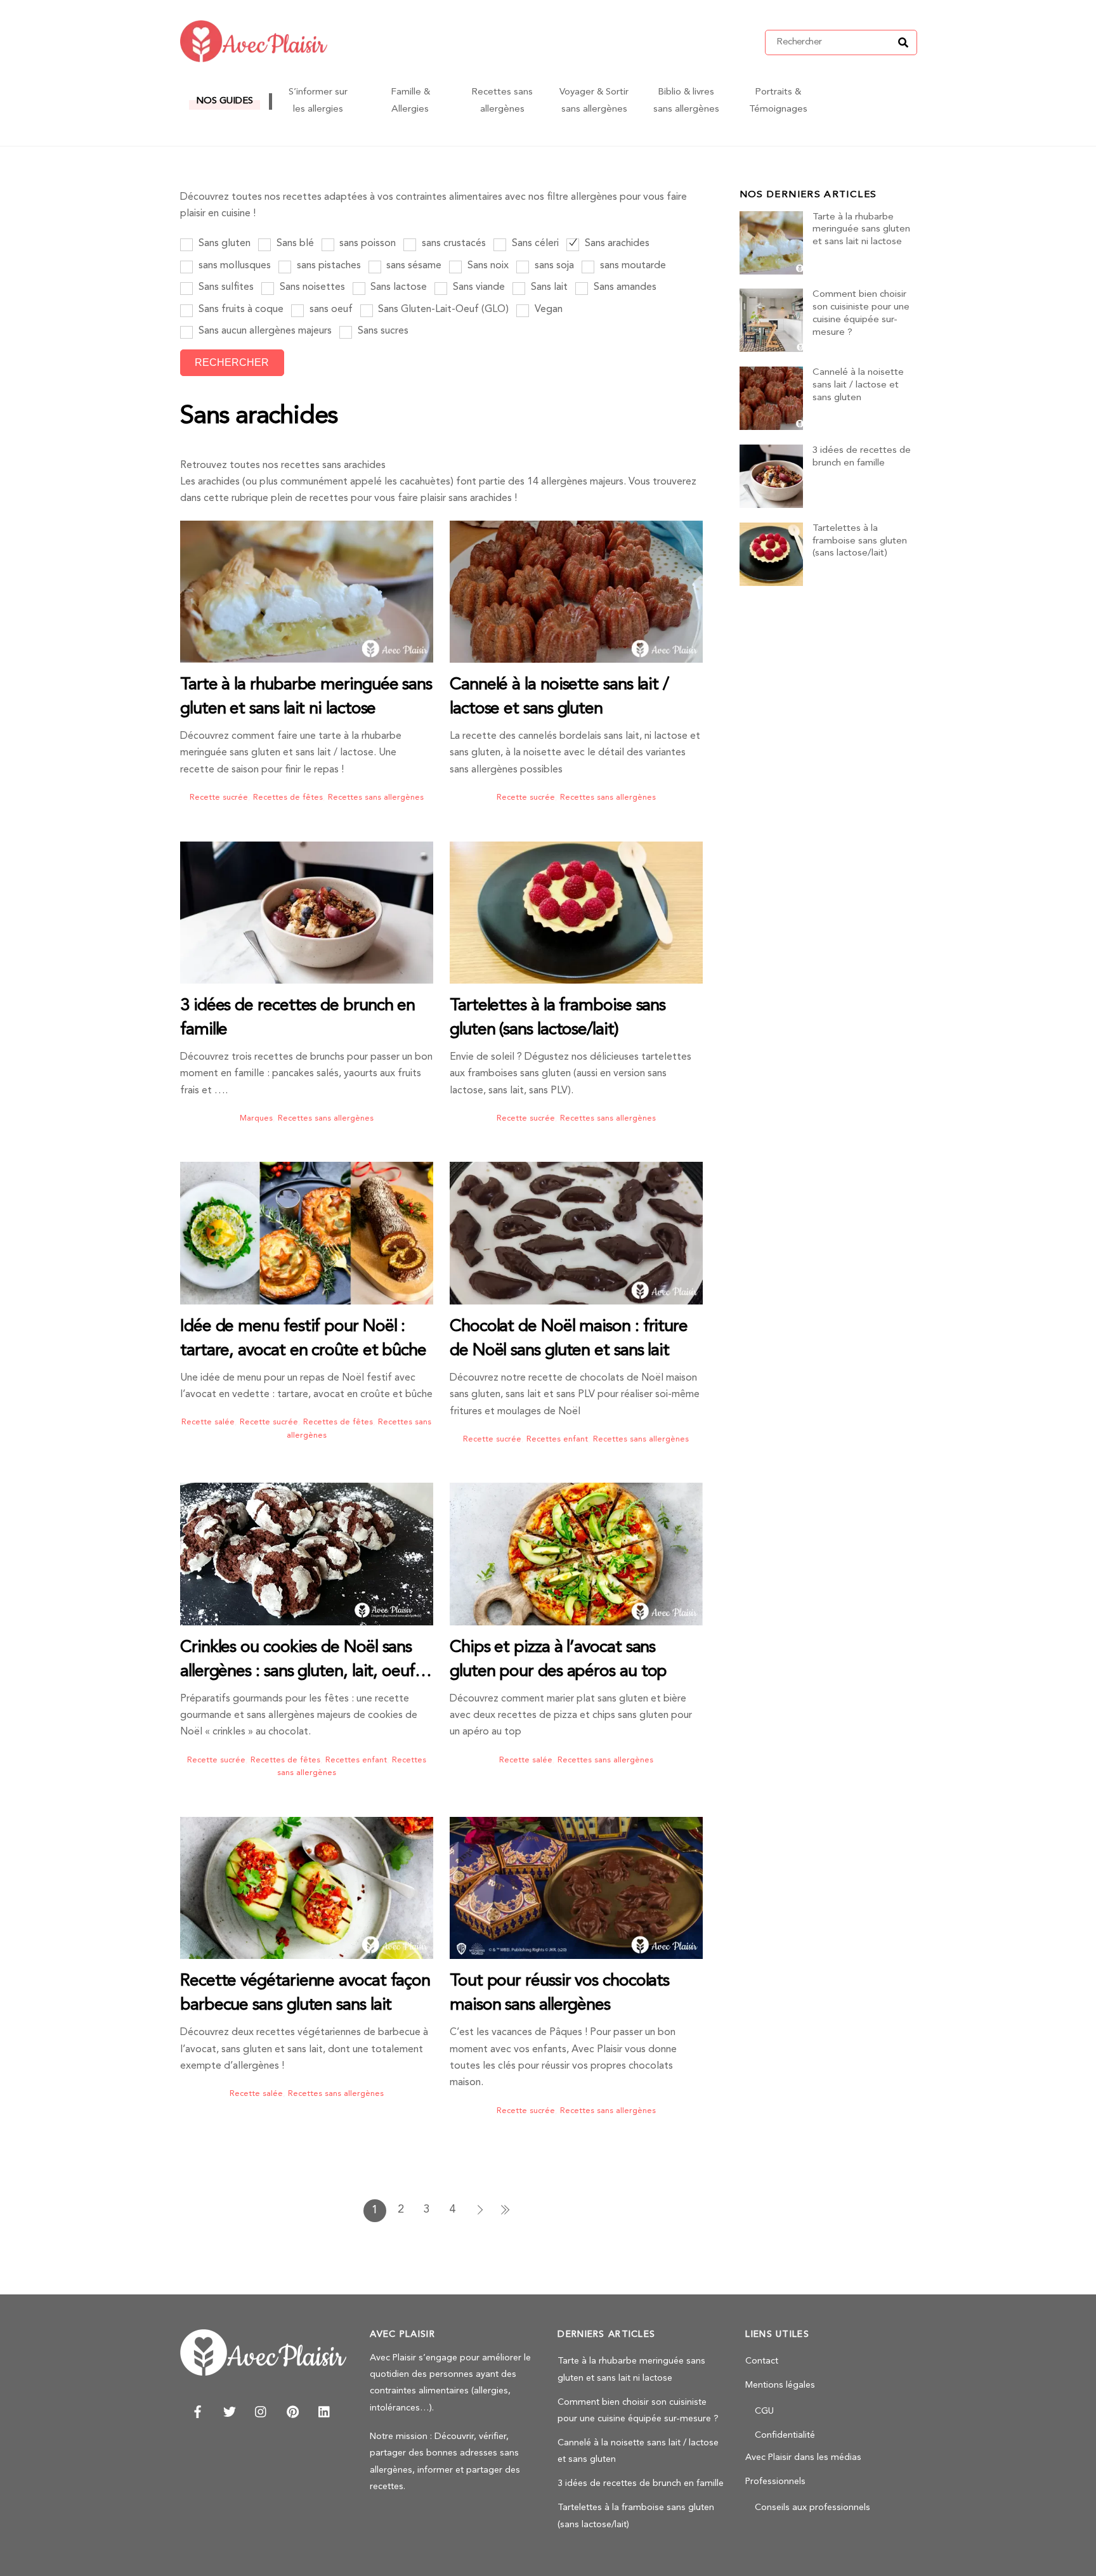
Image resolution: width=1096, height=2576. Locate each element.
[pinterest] (293, 2411)
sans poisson (366, 244)
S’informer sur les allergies (318, 101)
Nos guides (225, 101)
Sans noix (487, 266)
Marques (256, 1118)
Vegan (547, 309)
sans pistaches (328, 266)
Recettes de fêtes (288, 797)
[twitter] (230, 2411)
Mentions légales (780, 2385)
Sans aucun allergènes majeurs (264, 331)
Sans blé (294, 244)
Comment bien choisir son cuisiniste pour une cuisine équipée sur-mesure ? (861, 313)
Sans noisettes (311, 287)
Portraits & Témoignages (778, 101)
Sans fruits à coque (240, 309)
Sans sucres (382, 331)
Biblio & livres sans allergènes (686, 101)
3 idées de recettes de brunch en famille (862, 457)
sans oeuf (330, 309)
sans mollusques (233, 266)
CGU (764, 2411)
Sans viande (478, 287)
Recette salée (208, 1422)
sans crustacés (453, 244)
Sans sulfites (225, 287)
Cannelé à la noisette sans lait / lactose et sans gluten (858, 385)
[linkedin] (325, 2411)
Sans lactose (397, 287)
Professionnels (775, 2482)
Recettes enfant (557, 1439)
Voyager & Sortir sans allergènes (594, 101)
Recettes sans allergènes (502, 101)
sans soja (553, 266)
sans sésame (413, 266)
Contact (762, 2361)
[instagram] (261, 2411)
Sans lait (548, 287)
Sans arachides (616, 244)
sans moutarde (632, 266)
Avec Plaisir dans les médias (803, 2458)
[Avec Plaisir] (254, 58)
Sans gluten (223, 244)
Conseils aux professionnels (812, 2508)
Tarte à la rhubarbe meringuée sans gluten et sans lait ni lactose (861, 230)
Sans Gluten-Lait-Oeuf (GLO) (442, 309)
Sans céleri (534, 244)
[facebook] (198, 2411)
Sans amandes (624, 287)
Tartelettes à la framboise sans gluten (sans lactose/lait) (860, 541)
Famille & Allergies (410, 101)
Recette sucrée (219, 797)
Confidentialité (785, 2436)
